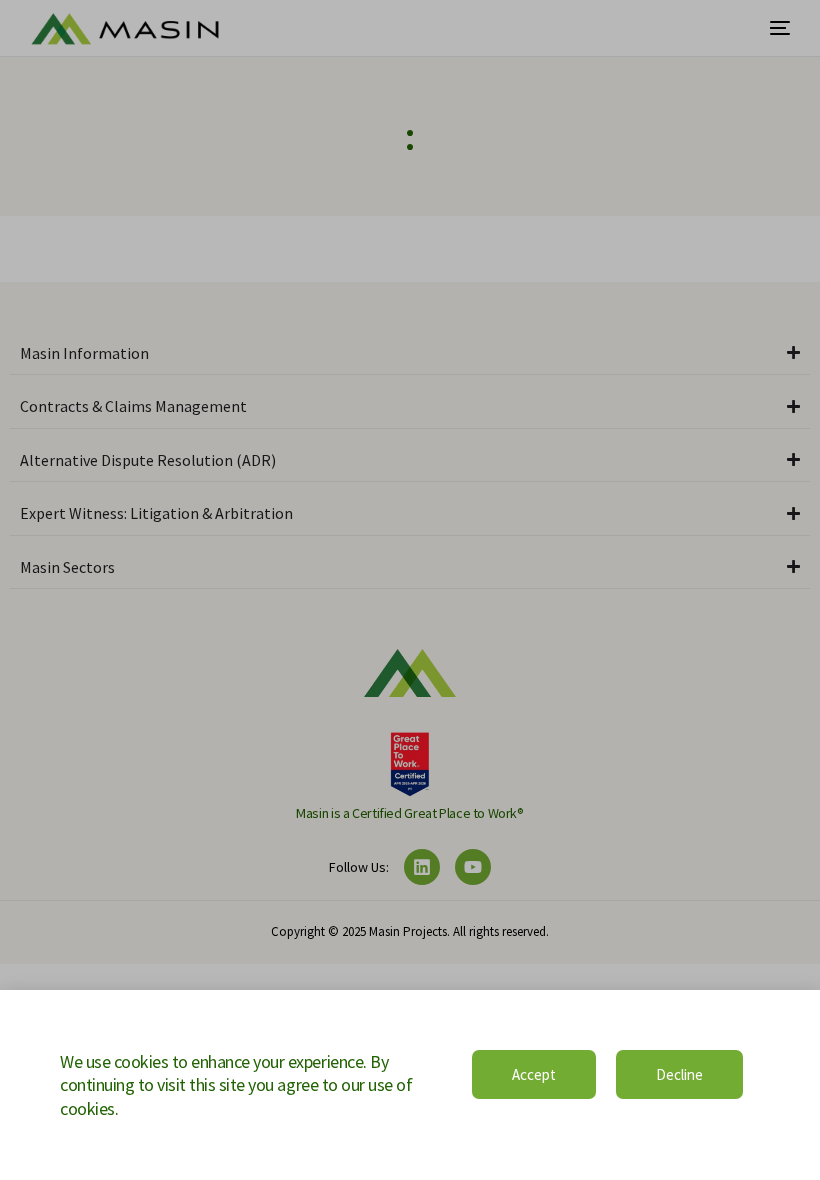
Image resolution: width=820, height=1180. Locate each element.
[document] (410, 590)
